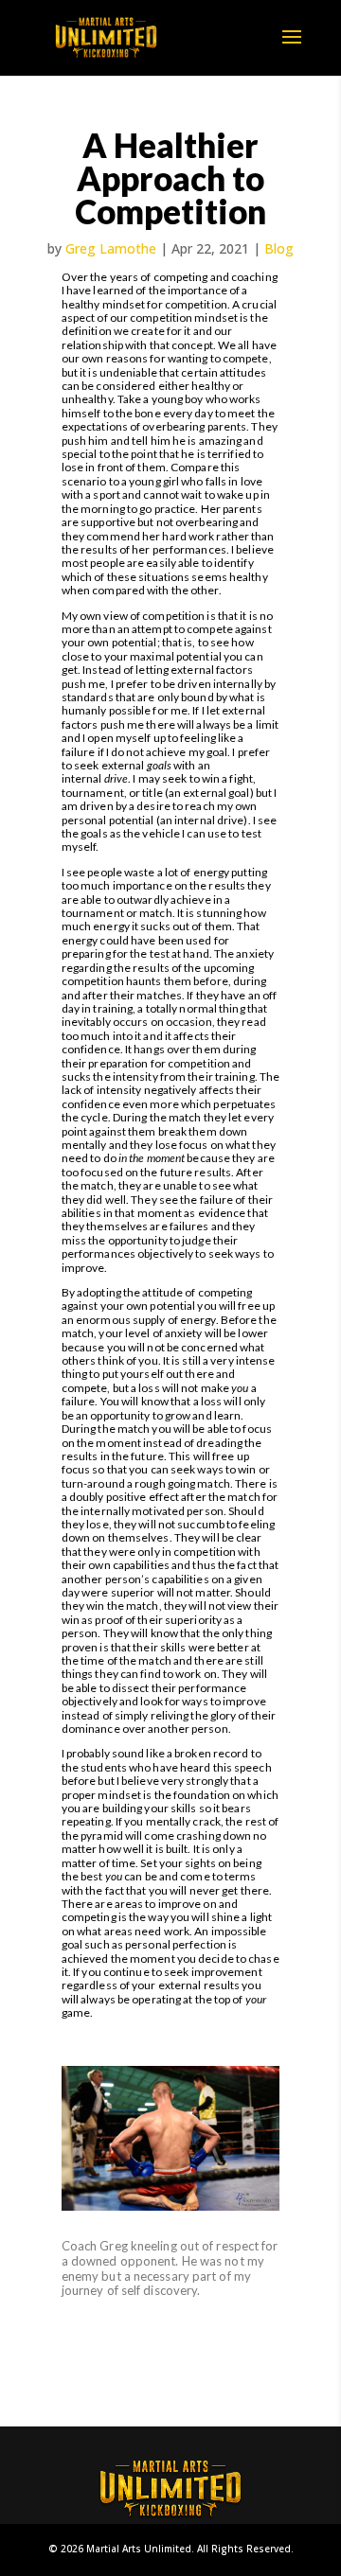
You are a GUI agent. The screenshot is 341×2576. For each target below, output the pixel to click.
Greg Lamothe (111, 248)
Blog (279, 248)
